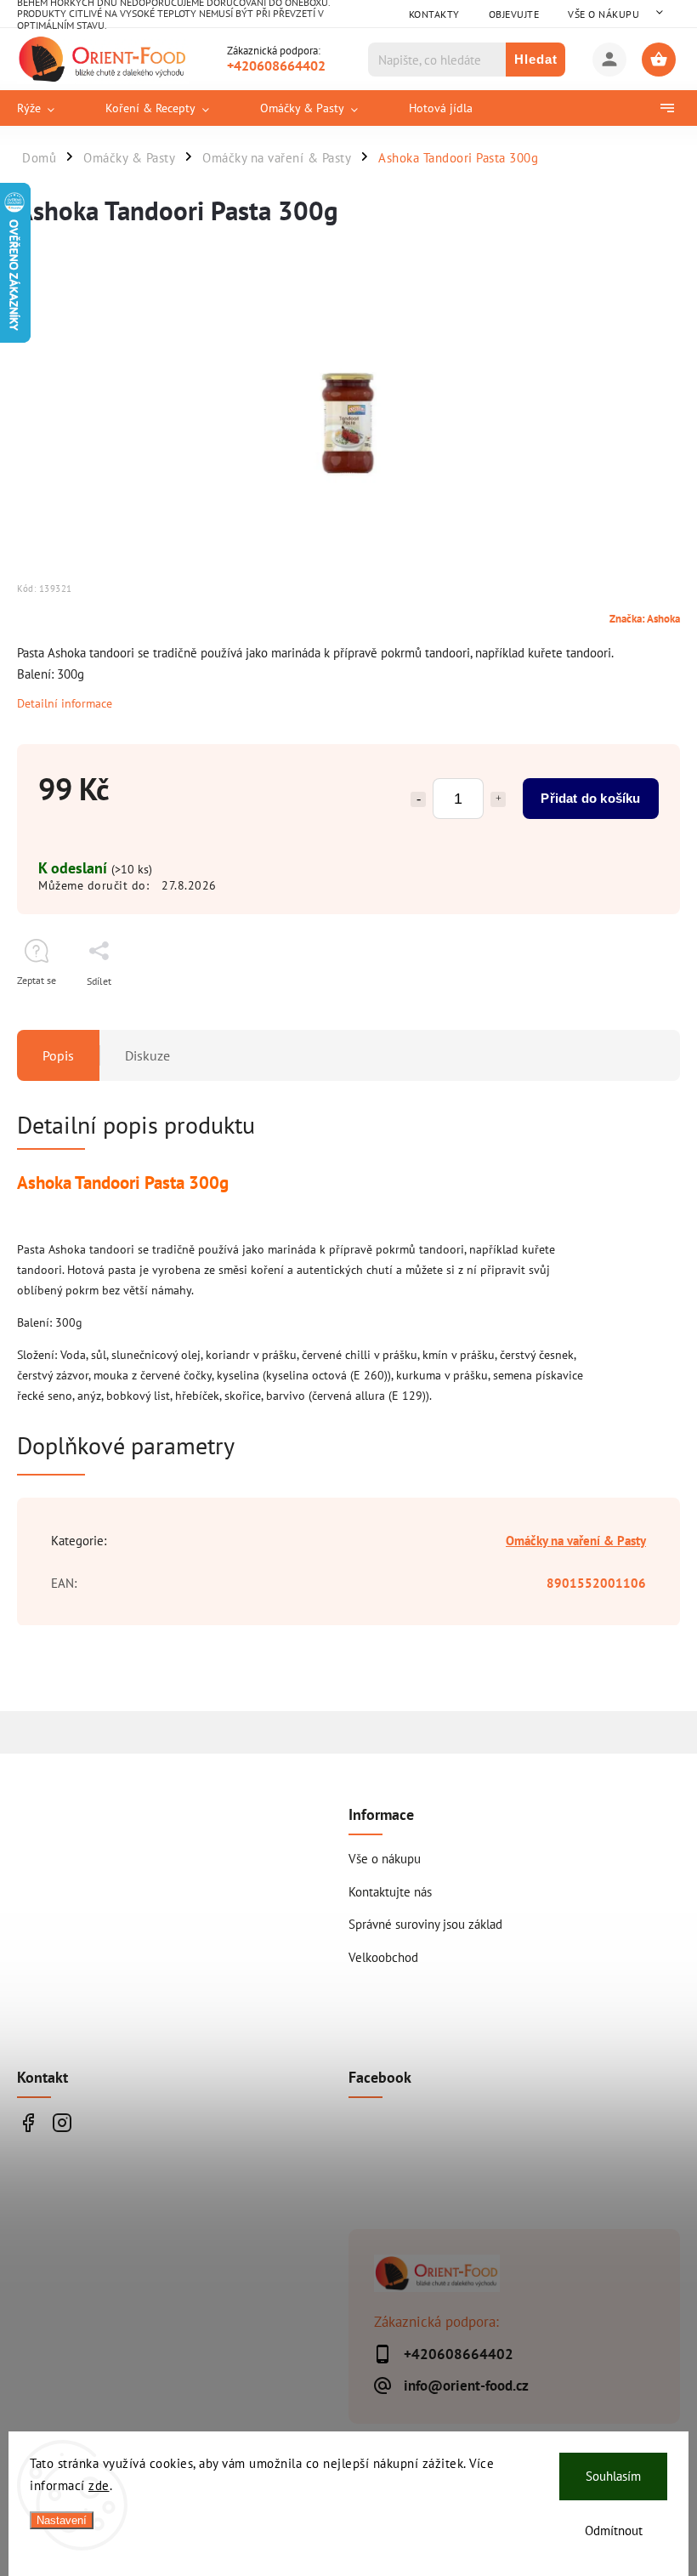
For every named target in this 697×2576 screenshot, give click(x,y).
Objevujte (514, 14)
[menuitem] (48, 108)
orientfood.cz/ (62, 2123)
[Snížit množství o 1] (418, 799)
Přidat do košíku (590, 798)
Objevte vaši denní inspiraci (28, 2123)
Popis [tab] (58, 1055)
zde (99, 2485)
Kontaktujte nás (390, 1891)
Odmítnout (614, 2531)
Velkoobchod (383, 1957)
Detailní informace (65, 703)
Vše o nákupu (603, 14)
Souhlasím (613, 2476)
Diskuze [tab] (147, 1055)
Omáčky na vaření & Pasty (576, 1540)
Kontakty (434, 14)
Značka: (645, 618)
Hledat (536, 59)
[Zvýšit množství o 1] (498, 799)
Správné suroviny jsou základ (425, 1924)
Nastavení (62, 2520)
